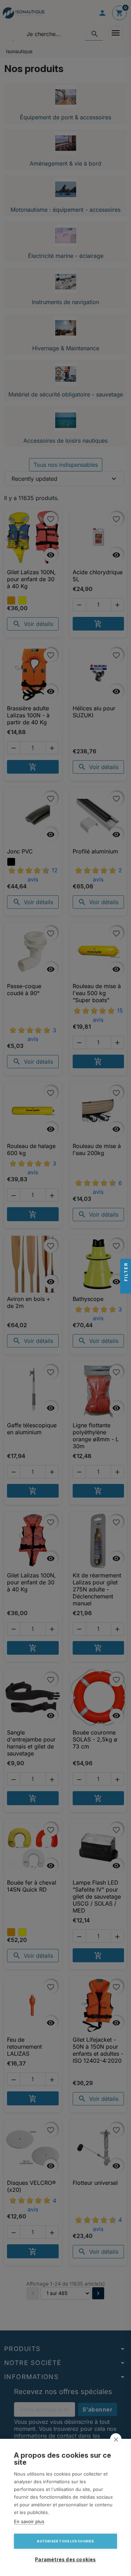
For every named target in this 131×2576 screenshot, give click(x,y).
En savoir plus (29, 2521)
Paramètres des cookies (65, 2560)
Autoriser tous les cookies (65, 2541)
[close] (116, 2439)
